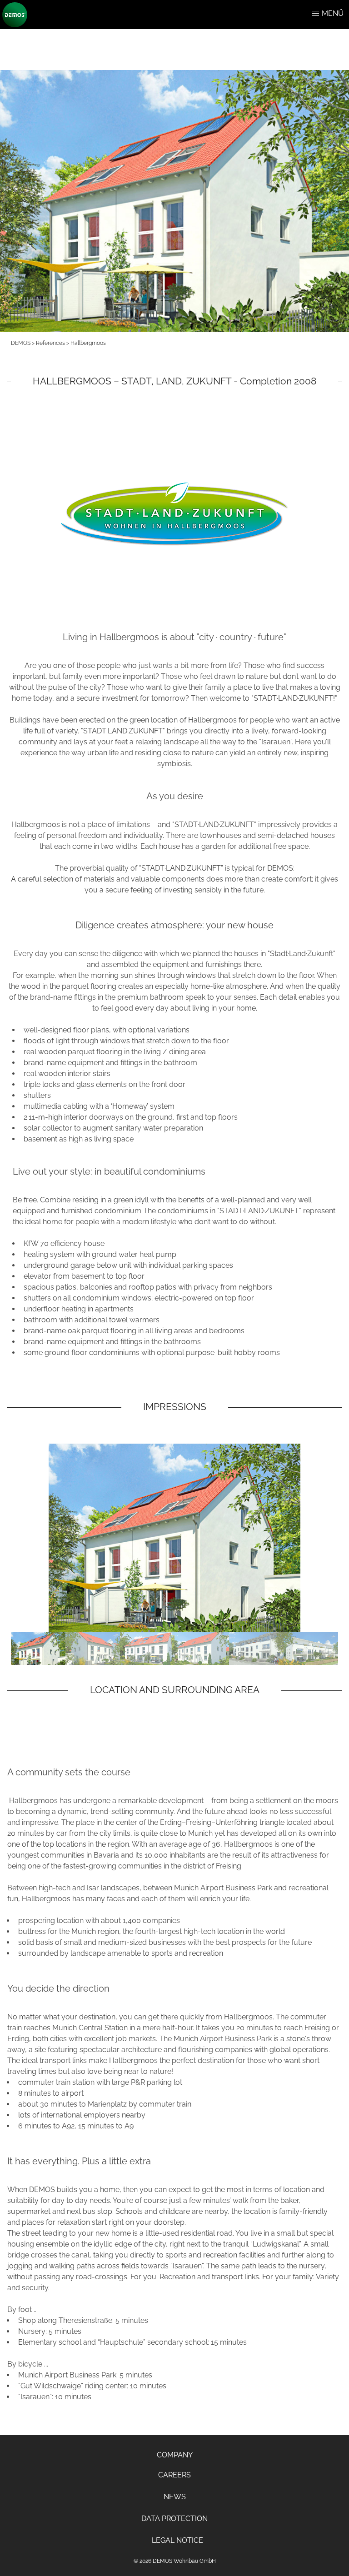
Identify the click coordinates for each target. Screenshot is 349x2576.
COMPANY (175, 2455)
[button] (315, 14)
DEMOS (21, 343)
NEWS (175, 2497)
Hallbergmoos (88, 343)
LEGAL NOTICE (177, 2540)
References (50, 343)
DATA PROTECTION (174, 2519)
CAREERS (174, 2475)
